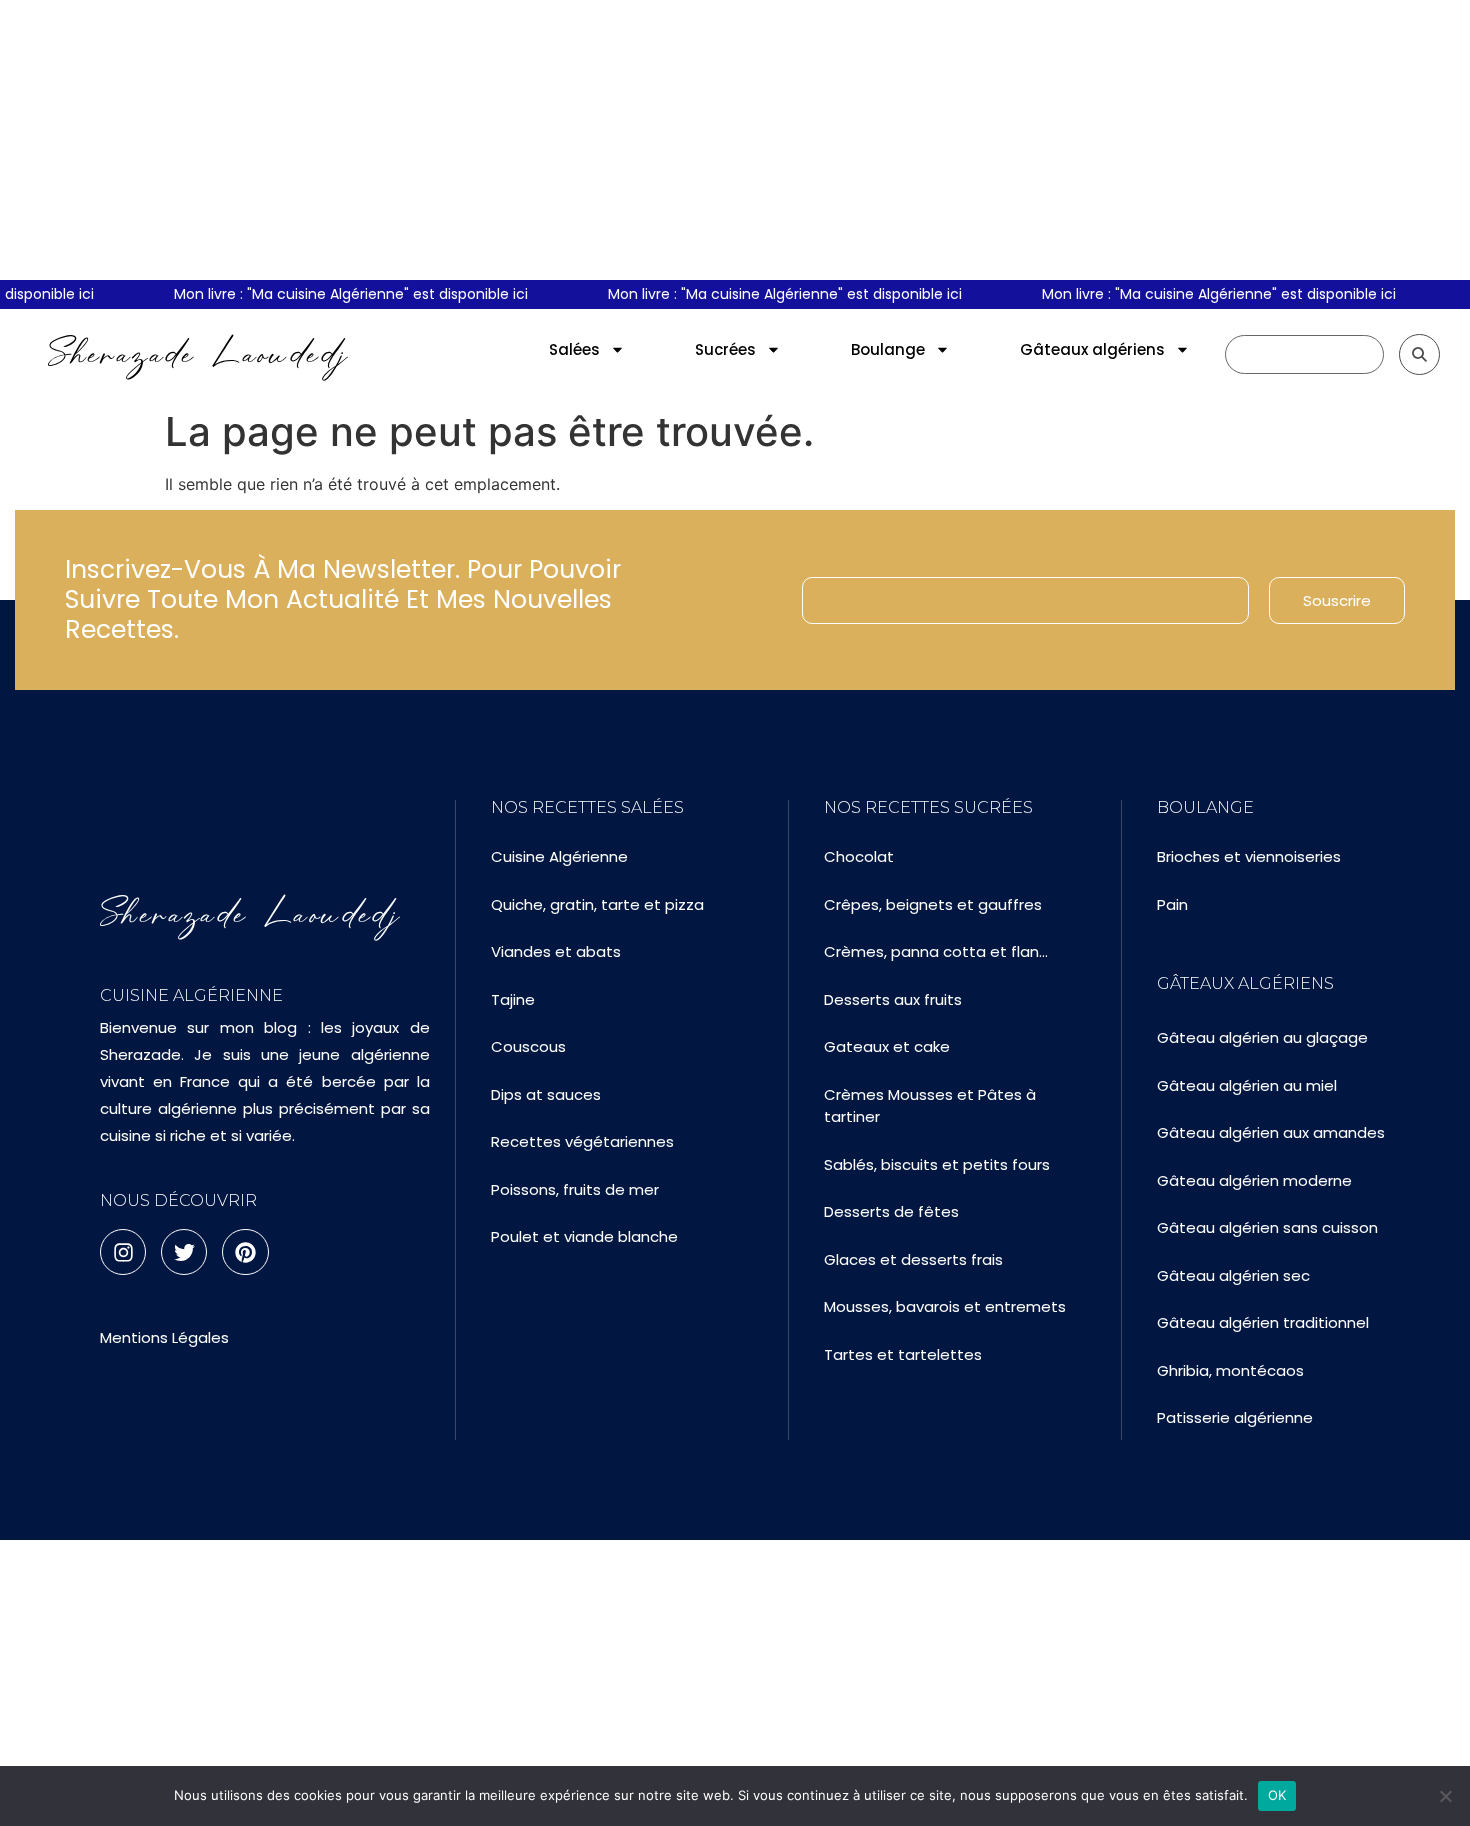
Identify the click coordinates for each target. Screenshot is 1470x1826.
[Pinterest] (245, 1252)
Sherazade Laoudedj (198, 354)
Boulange (888, 349)
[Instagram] (123, 1252)
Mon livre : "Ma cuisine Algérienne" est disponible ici (321, 294)
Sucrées (725, 349)
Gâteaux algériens (1092, 349)
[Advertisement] (735, 140)
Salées (574, 349)
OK (1277, 1795)
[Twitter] (184, 1252)
